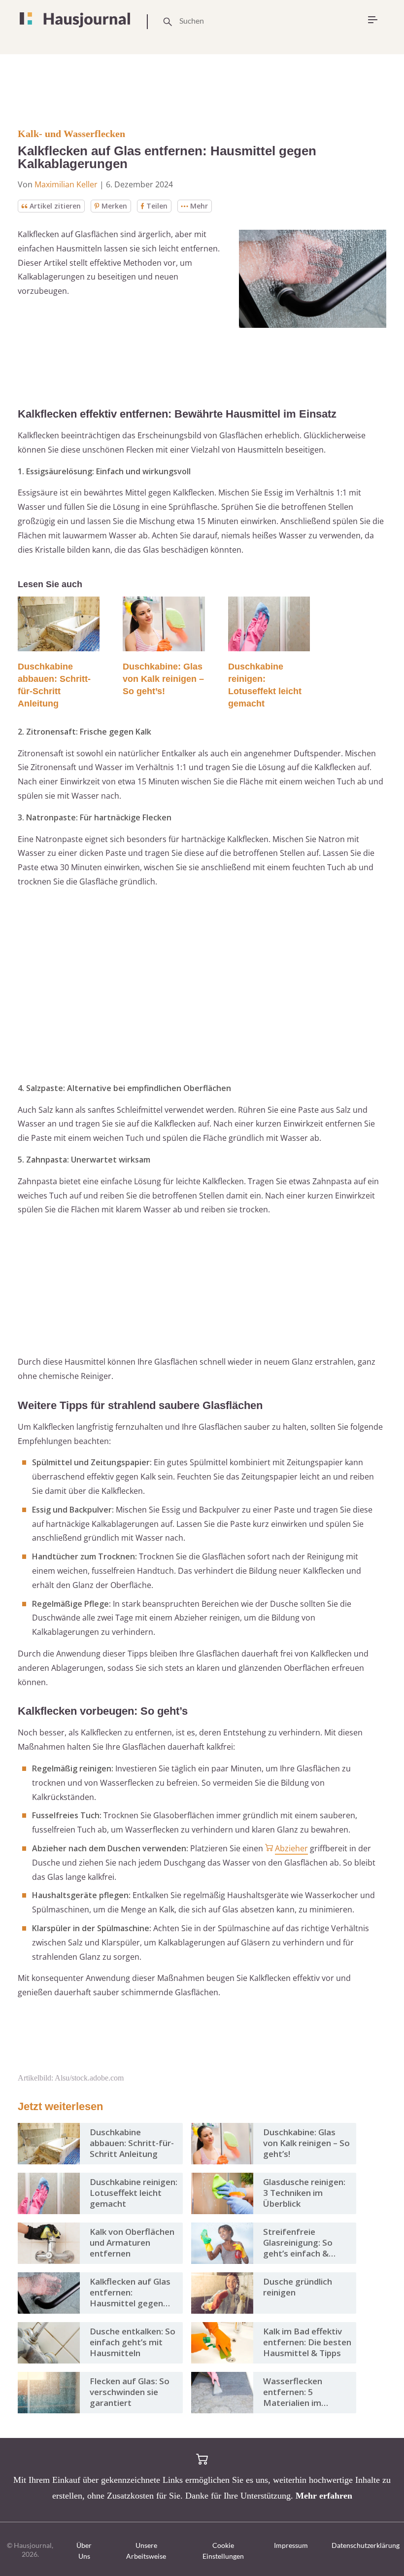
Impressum (291, 2545)
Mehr (199, 206)
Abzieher (291, 1848)
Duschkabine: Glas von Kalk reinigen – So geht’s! (163, 679)
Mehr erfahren (324, 2496)
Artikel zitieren (55, 206)
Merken (114, 206)
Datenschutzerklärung (366, 2545)
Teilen (157, 206)
